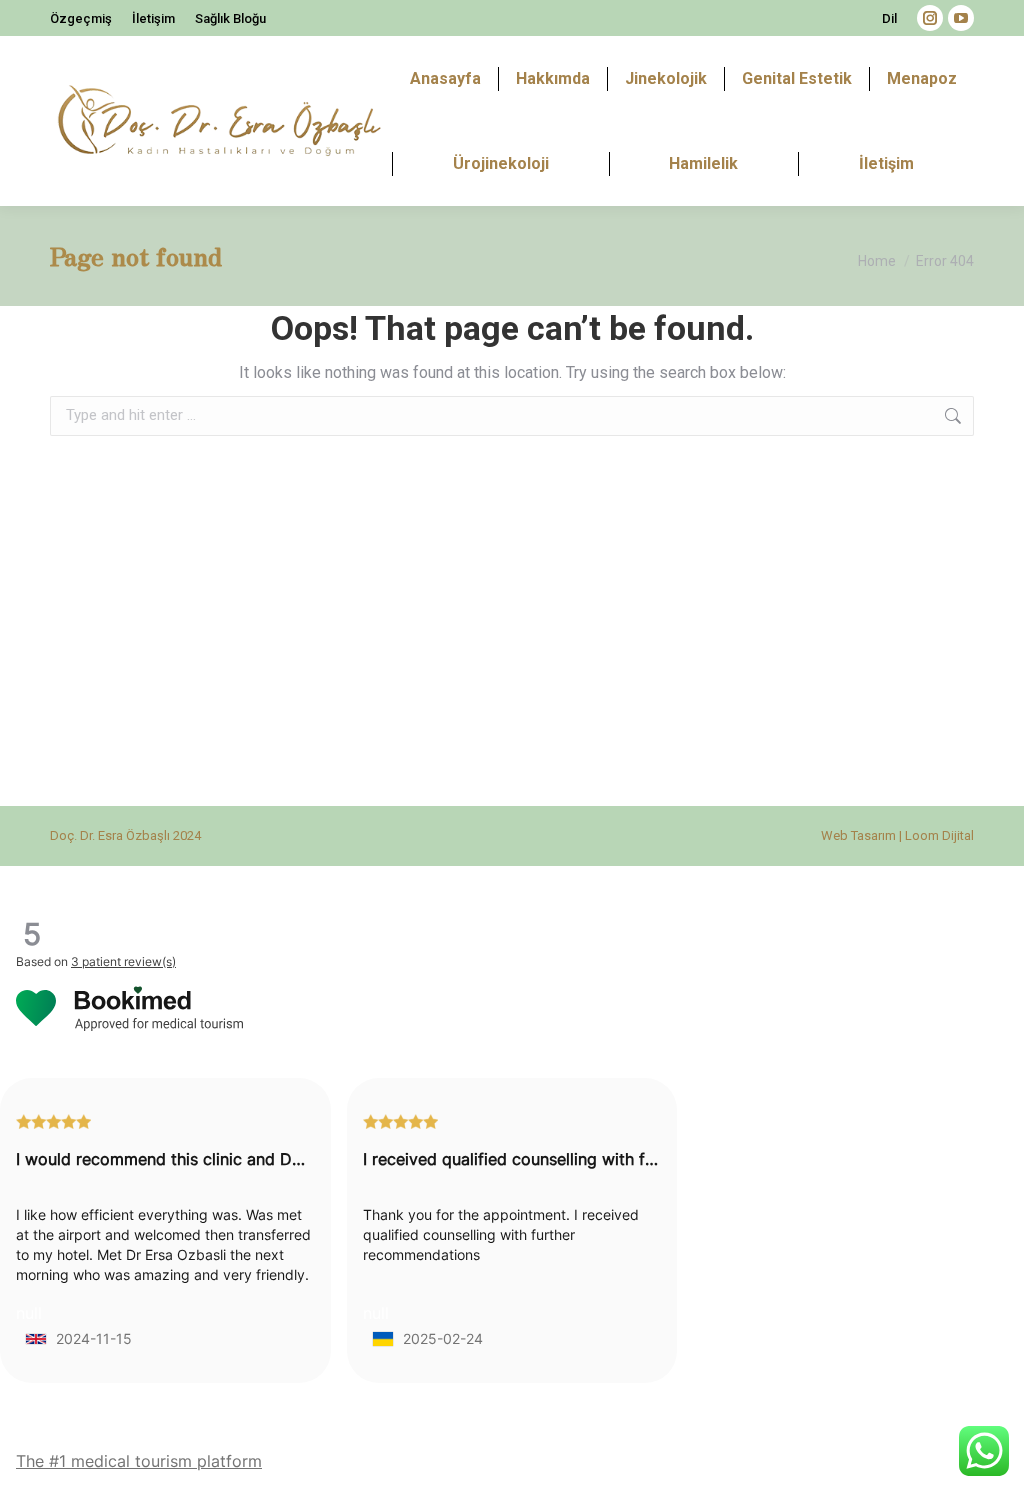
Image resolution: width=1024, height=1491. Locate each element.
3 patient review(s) (123, 961)
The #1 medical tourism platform (139, 1461)
